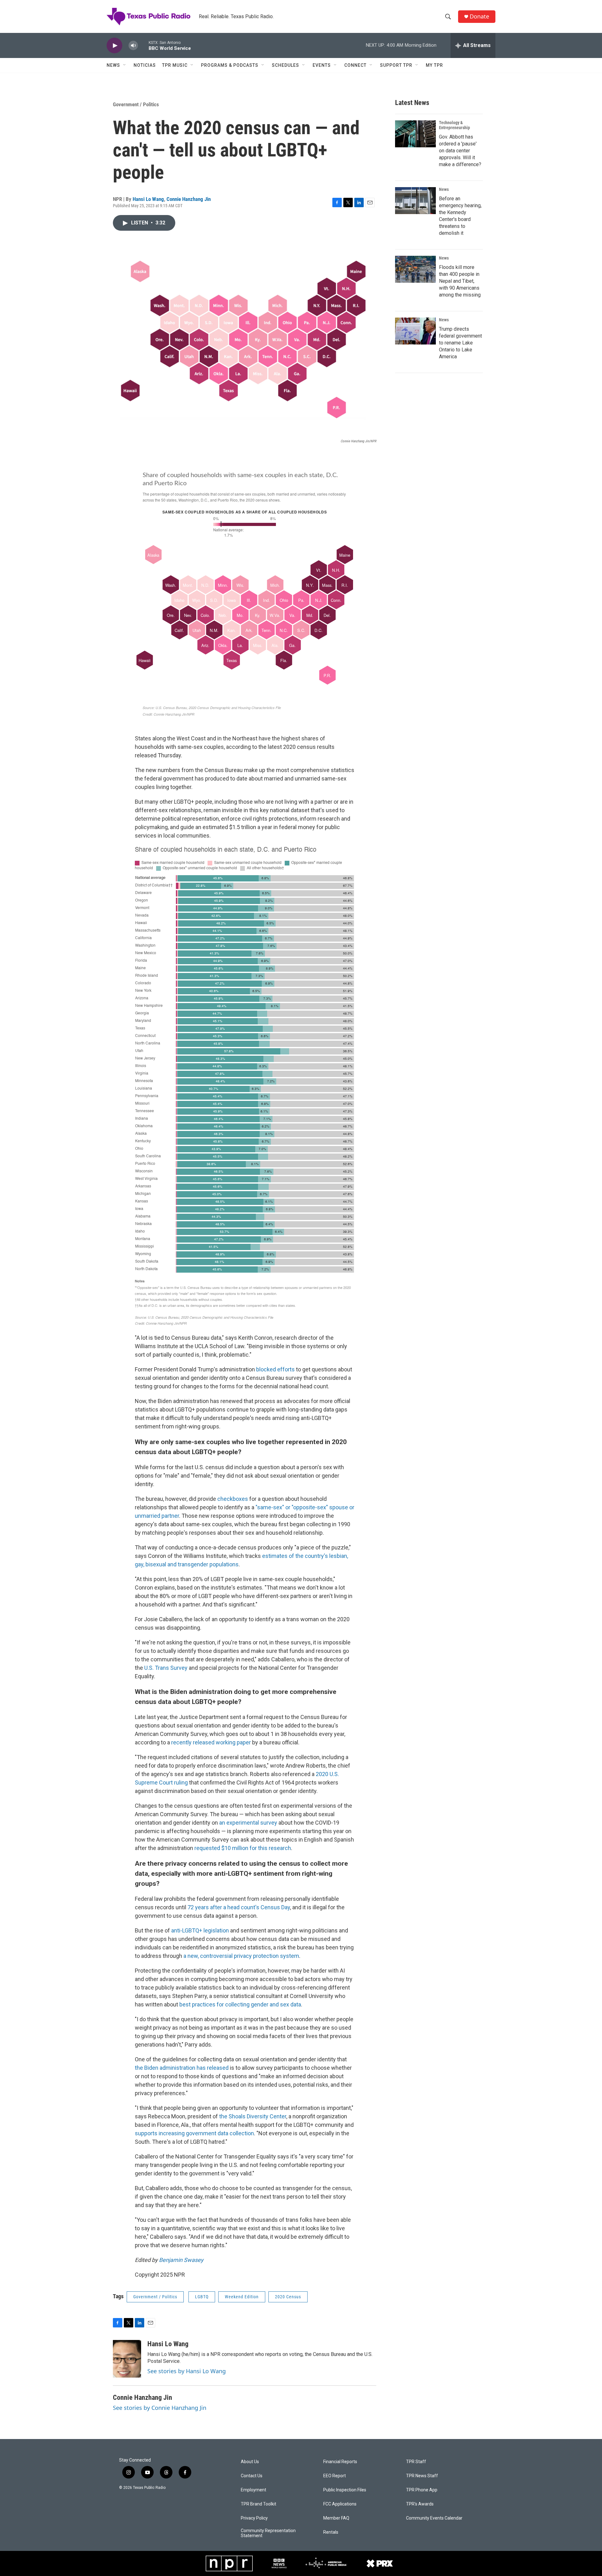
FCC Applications (340, 2504)
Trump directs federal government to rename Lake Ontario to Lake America (460, 343)
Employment (253, 2490)
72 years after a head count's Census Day (239, 1907)
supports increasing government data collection (194, 2133)
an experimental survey (248, 1823)
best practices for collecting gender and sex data (240, 2004)
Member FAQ (336, 2518)
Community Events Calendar (434, 2518)
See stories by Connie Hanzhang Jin (160, 2408)
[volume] (133, 46)
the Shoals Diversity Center (253, 2116)
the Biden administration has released (182, 2068)
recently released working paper (211, 1742)
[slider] (143, 45)
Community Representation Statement (268, 2533)
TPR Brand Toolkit (259, 2504)
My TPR (434, 65)
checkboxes (233, 1499)
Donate (479, 16)
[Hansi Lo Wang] (127, 2359)
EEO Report (335, 2476)
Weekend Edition (242, 2297)
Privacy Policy (254, 2518)
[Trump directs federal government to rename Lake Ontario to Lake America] (415, 331)
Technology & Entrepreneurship (454, 125)
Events (322, 65)
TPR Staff (416, 2462)
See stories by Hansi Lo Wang (187, 2371)
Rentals (331, 2532)
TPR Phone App (422, 2490)
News (113, 65)
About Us (250, 2462)
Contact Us (252, 2476)
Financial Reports (340, 2462)
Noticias (145, 65)
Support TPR (396, 65)
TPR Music (175, 65)
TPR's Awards (420, 2504)
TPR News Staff (422, 2476)
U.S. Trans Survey (166, 1668)
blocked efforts (275, 1369)
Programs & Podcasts (230, 65)
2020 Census (288, 2297)
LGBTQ (202, 2297)
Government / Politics (136, 104)
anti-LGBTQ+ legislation (200, 1930)
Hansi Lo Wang (148, 199)
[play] (114, 46)
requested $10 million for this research (243, 1848)
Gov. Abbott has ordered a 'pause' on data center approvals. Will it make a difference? (460, 151)
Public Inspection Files (345, 2490)
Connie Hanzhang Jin (189, 199)
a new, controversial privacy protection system (241, 1956)
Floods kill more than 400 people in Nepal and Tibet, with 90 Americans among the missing (460, 281)
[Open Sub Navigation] (125, 65)
